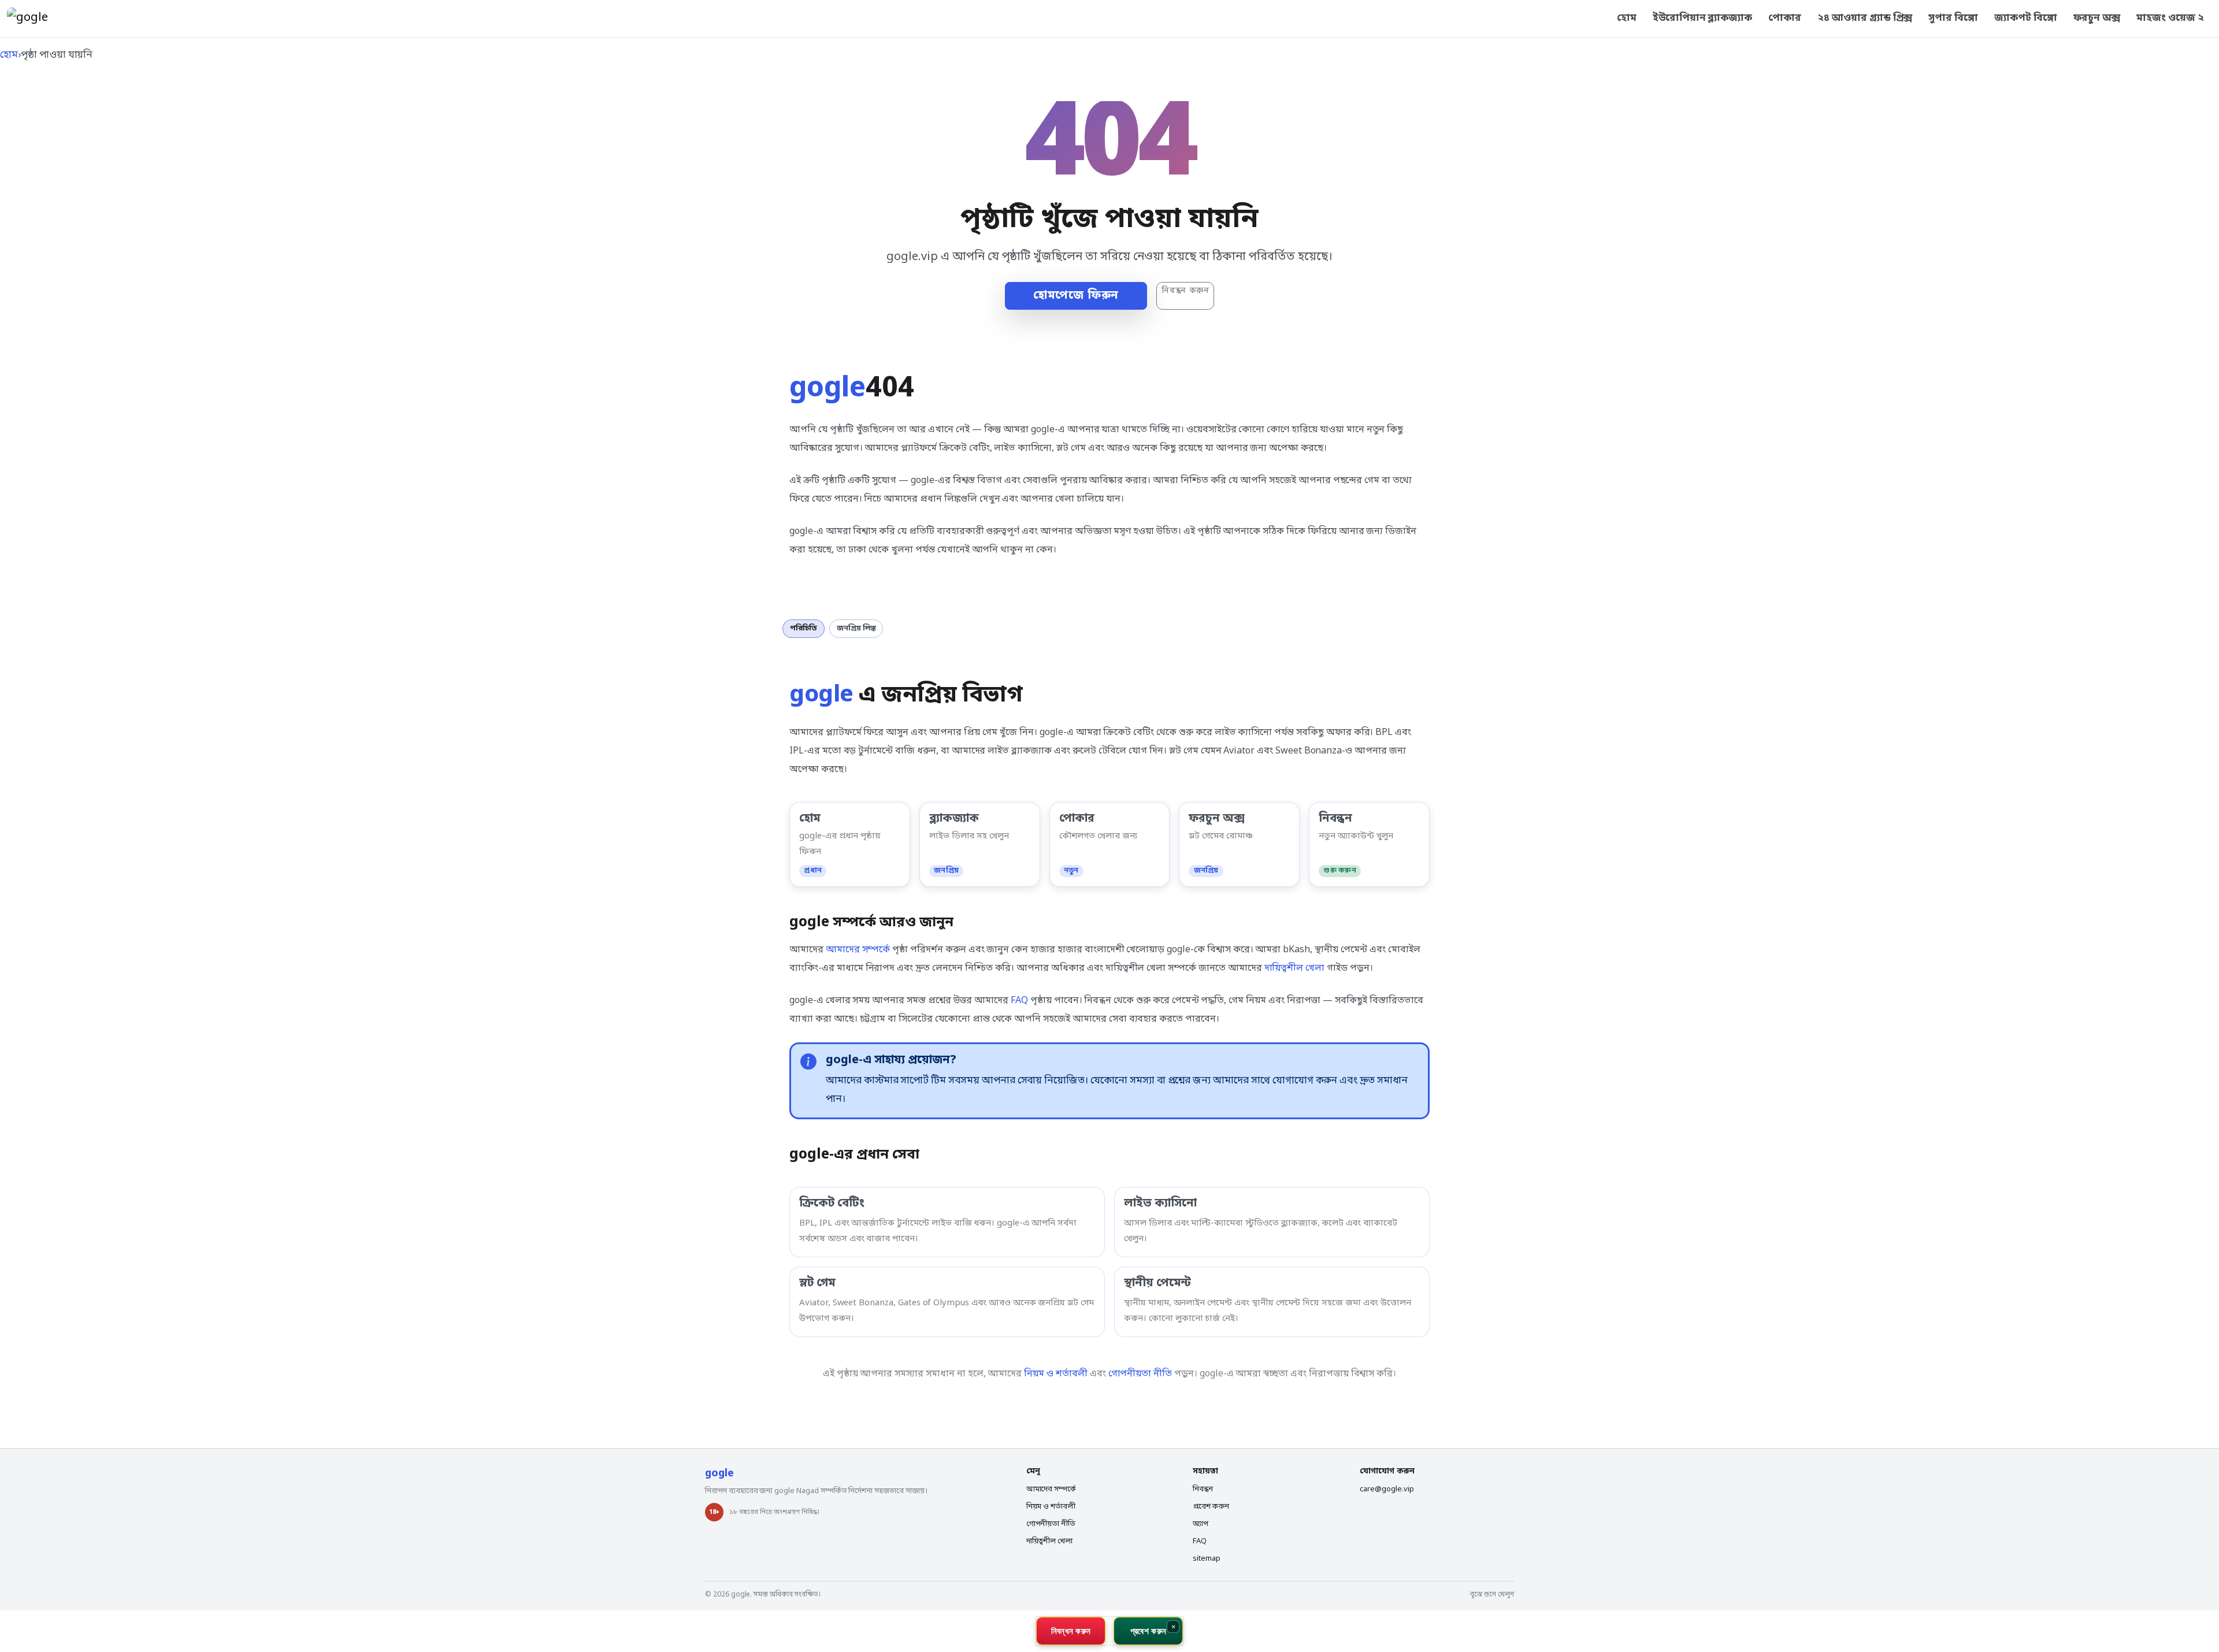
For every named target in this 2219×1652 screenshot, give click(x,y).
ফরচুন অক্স (2097, 18)
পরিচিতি (804, 628)
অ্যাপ (1201, 1524)
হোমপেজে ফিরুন (1076, 296)
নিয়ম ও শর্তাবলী (1056, 1374)
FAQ (1019, 1001)
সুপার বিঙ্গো (1953, 18)
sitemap (1207, 1559)
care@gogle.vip (1387, 1489)
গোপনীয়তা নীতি (1140, 1374)
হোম (1627, 18)
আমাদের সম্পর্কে (858, 950)
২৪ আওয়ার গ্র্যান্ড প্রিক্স (1865, 18)
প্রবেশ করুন (1211, 1507)
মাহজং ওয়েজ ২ (2170, 18)
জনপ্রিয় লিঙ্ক (856, 628)
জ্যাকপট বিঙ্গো (2026, 18)
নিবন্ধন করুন (1185, 291)
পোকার (1785, 18)
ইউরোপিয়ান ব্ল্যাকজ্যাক (1702, 18)
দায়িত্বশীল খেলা (1295, 968)
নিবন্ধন (1203, 1489)
